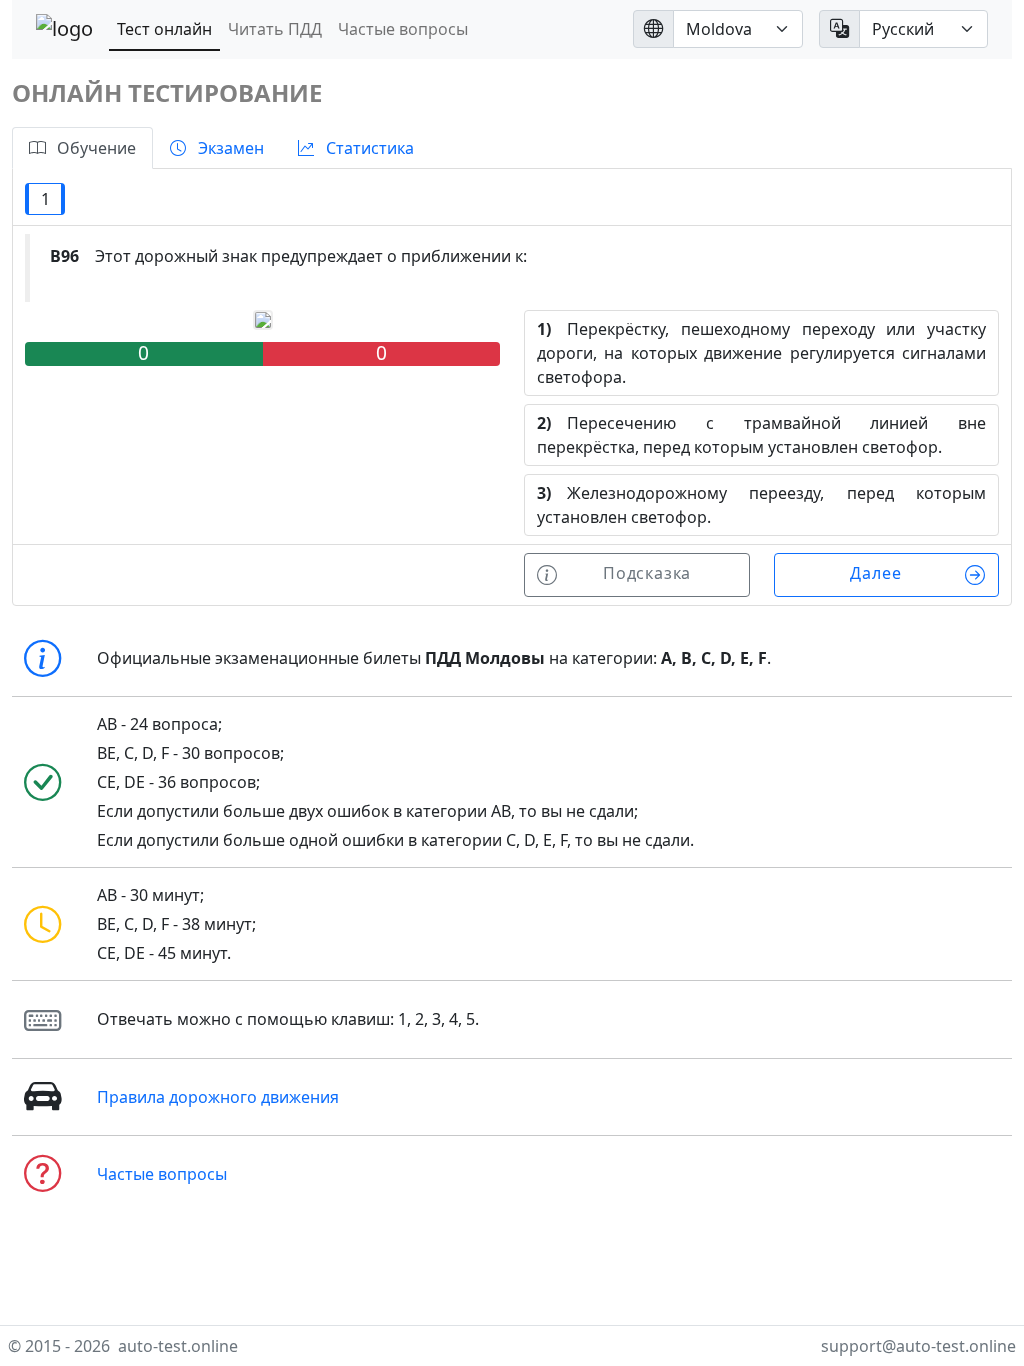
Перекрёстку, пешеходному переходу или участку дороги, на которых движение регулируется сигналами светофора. (761, 353)
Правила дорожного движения (218, 1097)
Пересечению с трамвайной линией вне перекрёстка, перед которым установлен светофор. (761, 435)
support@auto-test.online (918, 1346)
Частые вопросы (403, 29)
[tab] (82, 148)
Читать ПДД (275, 29)
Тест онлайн (164, 29)
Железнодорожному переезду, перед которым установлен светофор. (761, 505)
